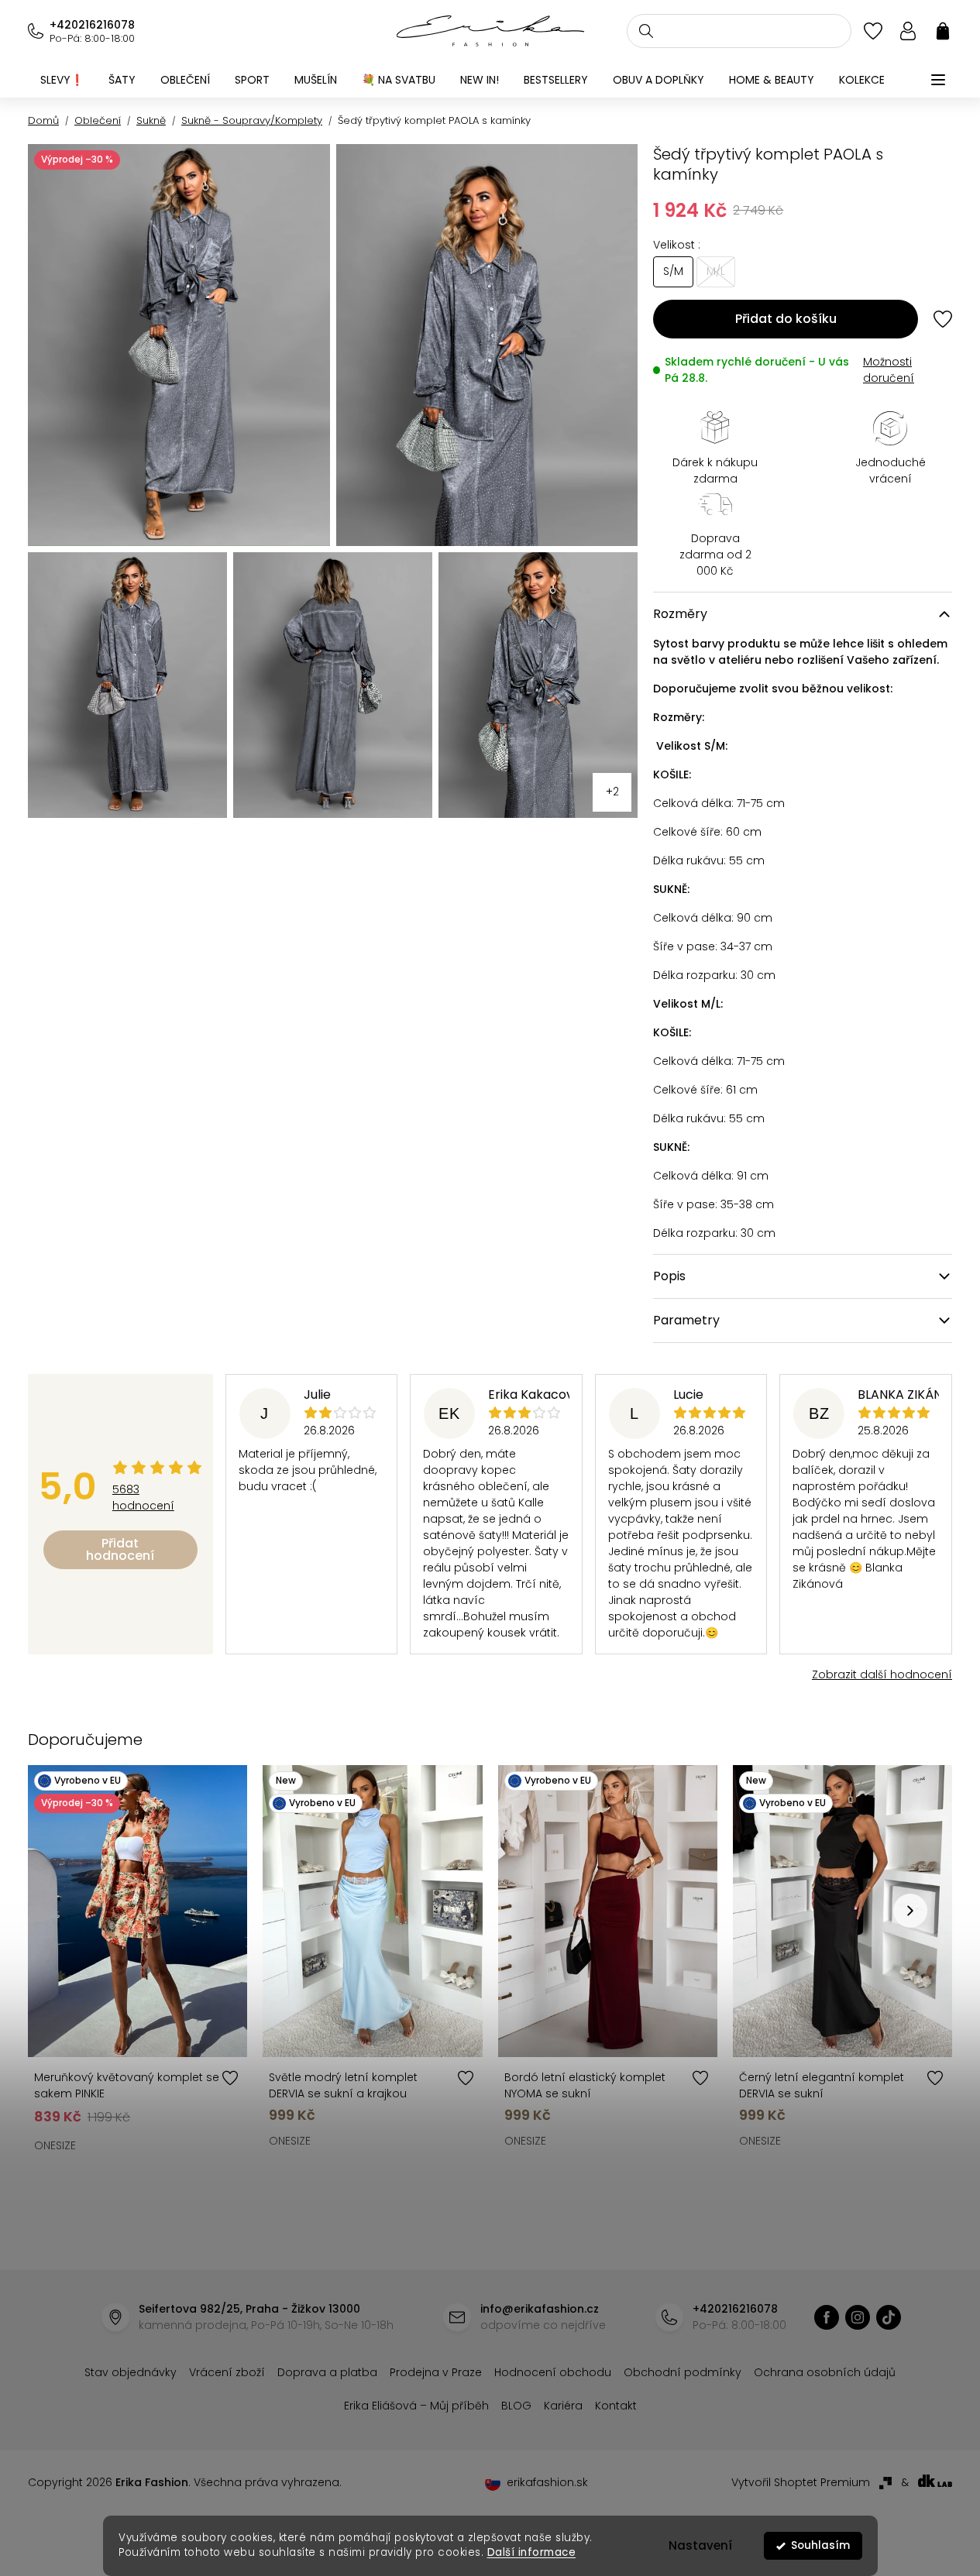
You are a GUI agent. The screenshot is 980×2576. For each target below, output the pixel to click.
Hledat (646, 31)
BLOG (516, 2406)
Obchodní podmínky (683, 2372)
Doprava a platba (327, 2372)
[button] (910, 1911)
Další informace (531, 2552)
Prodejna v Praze (436, 2372)
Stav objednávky (131, 2372)
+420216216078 (92, 25)
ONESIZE (55, 2145)
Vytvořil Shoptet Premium (801, 2482)
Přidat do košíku (786, 319)
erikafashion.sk (547, 2482)
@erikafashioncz (889, 2317)
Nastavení (700, 2545)
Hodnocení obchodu (553, 2372)
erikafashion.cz (827, 2317)
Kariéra (563, 2406)
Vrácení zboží (227, 2372)
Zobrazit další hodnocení (882, 1674)
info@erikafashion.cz (540, 2309)
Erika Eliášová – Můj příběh (416, 2406)
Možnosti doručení (889, 370)
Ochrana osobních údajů (825, 2372)
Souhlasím (820, 2545)
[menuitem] (62, 80)
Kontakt (616, 2406)
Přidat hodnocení (120, 1549)
